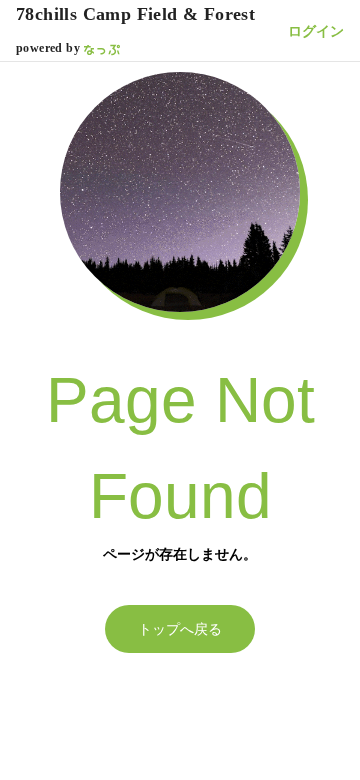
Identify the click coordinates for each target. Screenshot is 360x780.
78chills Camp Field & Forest (135, 14)
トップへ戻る (180, 629)
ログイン (316, 31)
